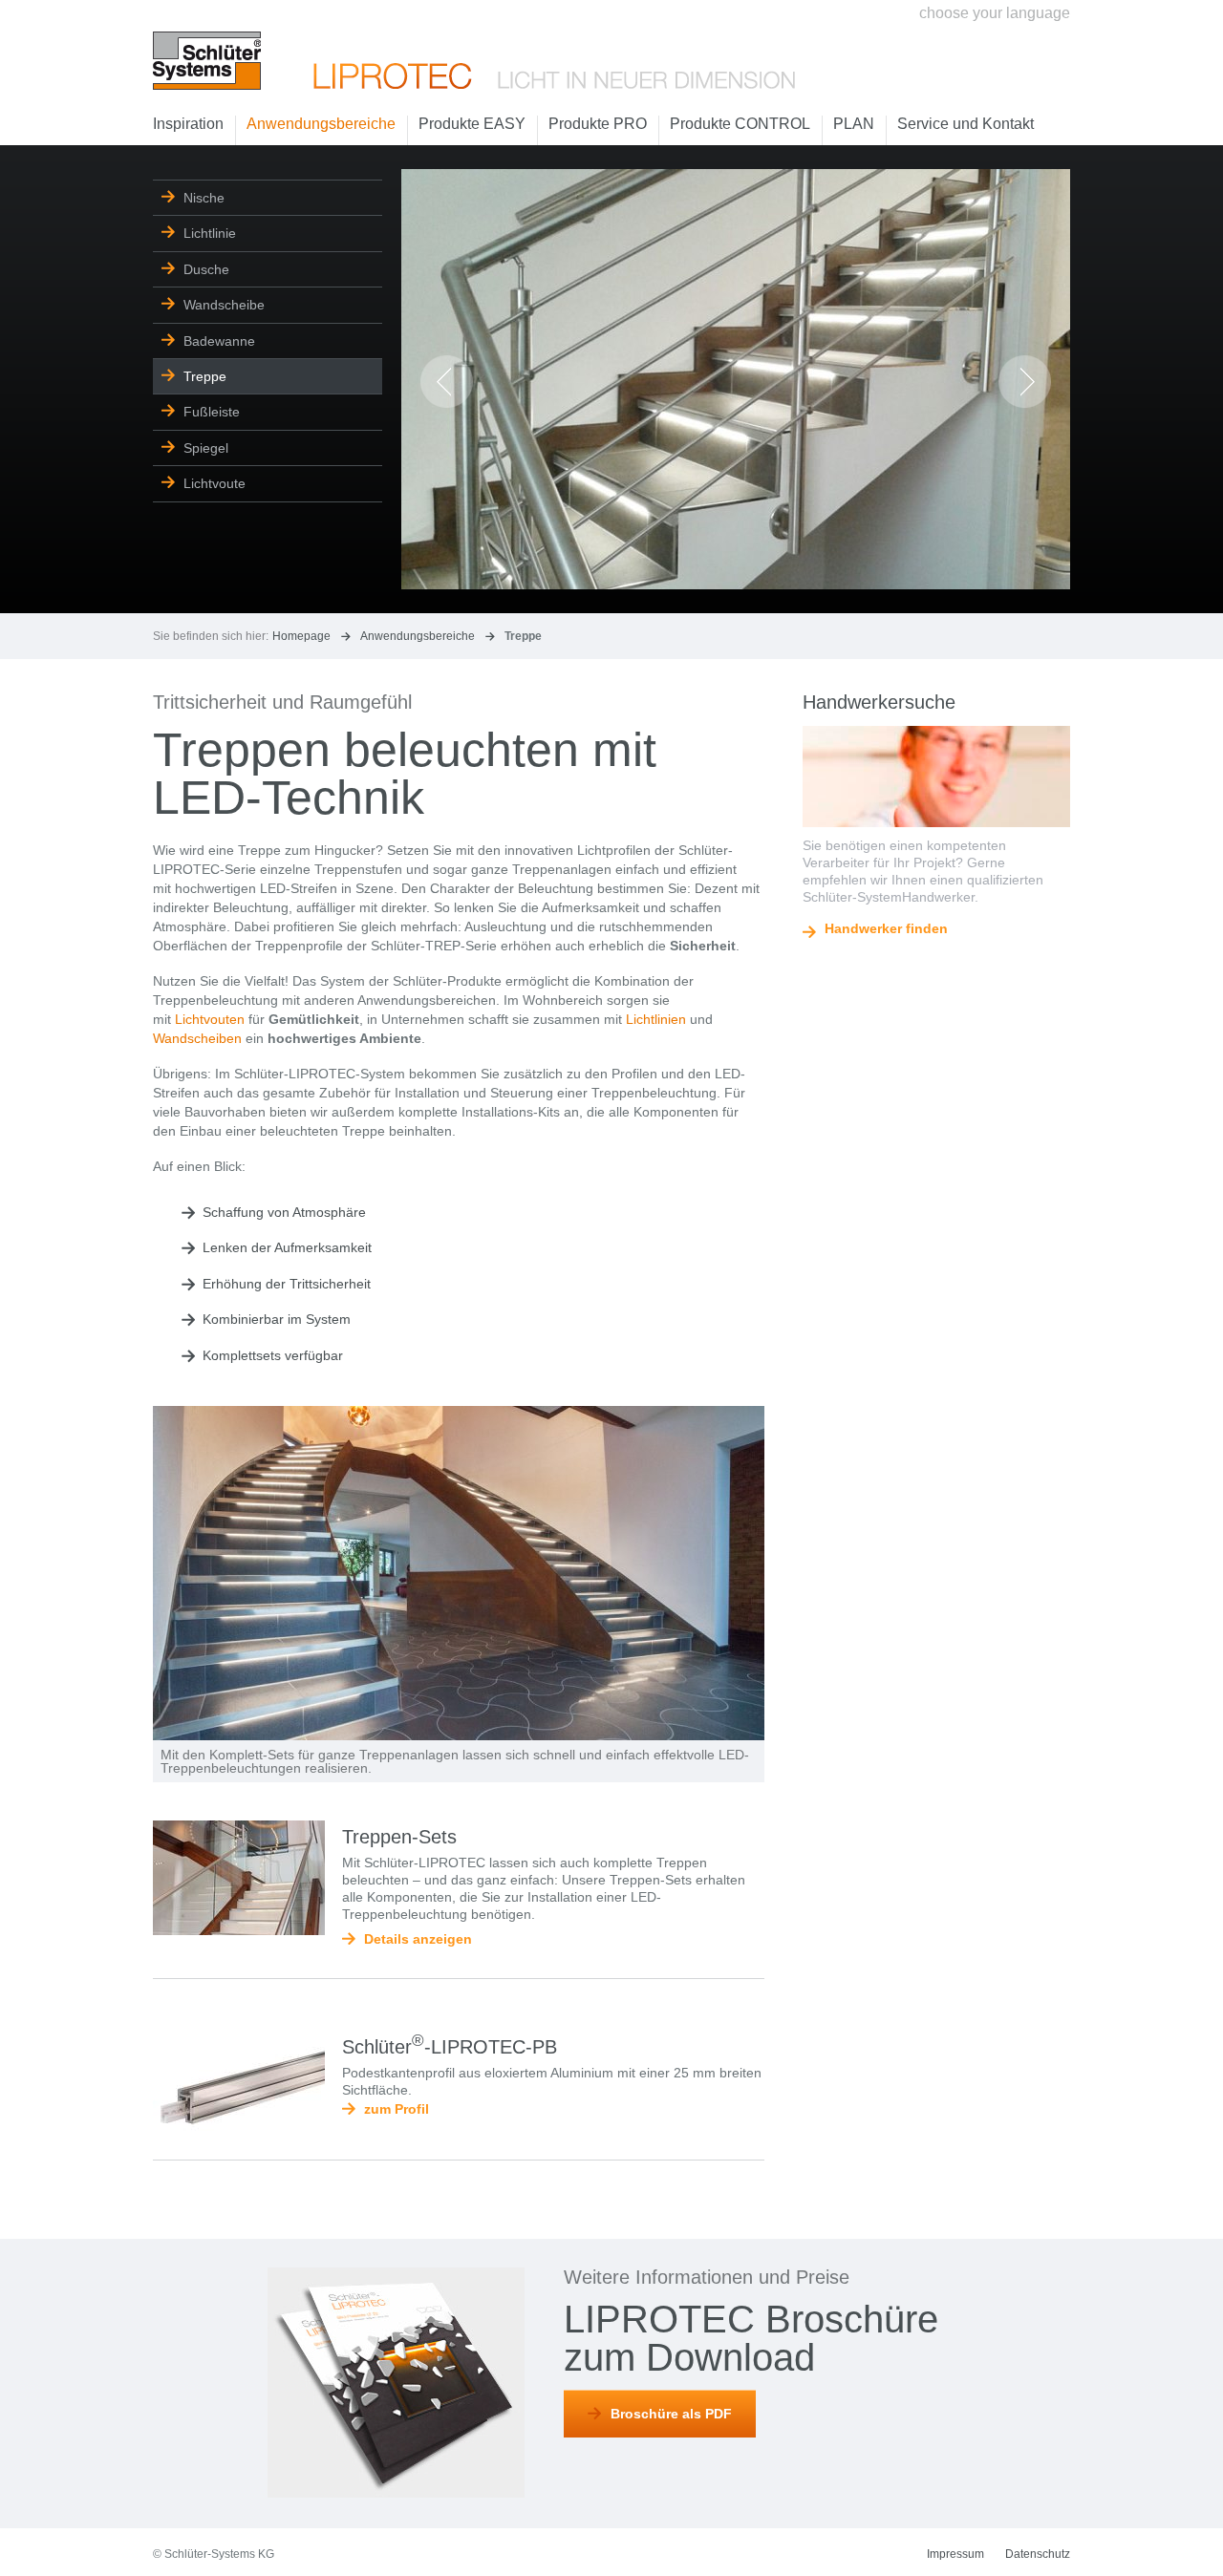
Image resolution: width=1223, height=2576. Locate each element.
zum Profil (397, 2109)
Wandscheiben (197, 1038)
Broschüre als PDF (671, 2414)
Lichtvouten (210, 1019)
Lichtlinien (656, 1019)
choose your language (995, 13)
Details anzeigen (418, 1939)
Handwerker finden (886, 929)
